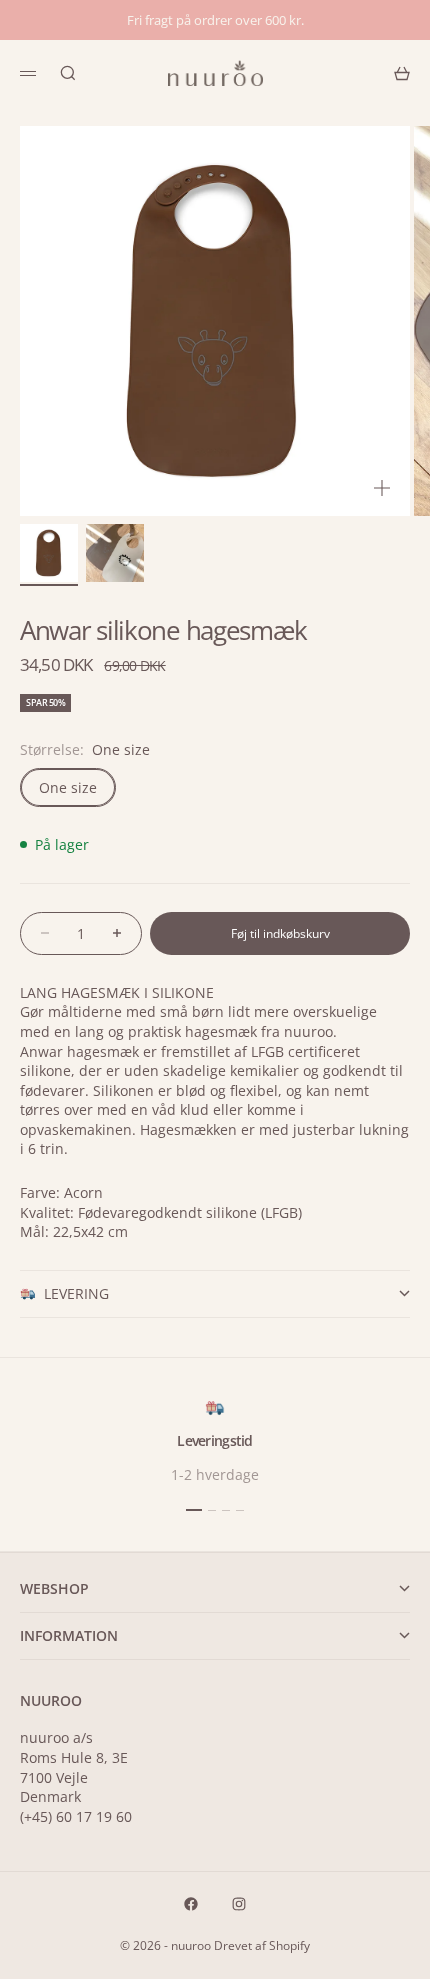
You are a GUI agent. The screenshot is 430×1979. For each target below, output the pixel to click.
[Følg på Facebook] (191, 1904)
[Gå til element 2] (115, 553)
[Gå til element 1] (49, 553)
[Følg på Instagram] (239, 1904)
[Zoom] (382, 488)
